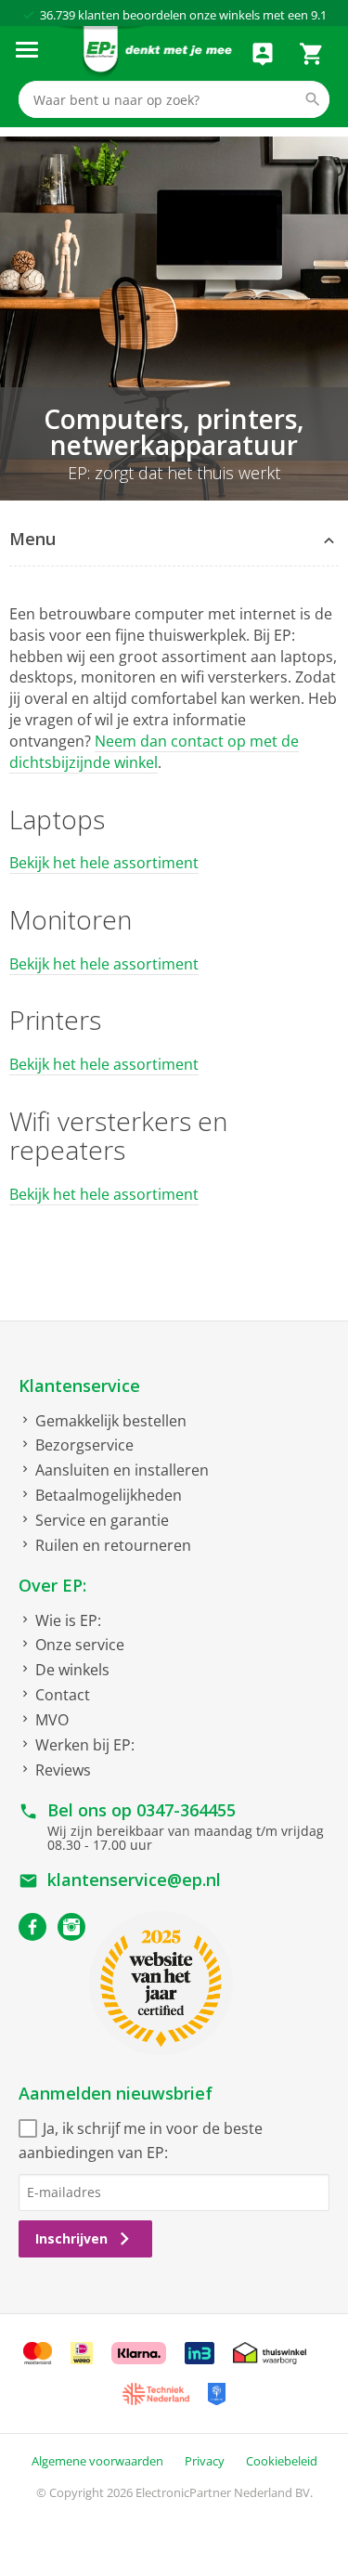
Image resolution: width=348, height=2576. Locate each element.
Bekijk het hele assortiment (104, 863)
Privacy (205, 2461)
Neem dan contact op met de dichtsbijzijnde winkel (154, 752)
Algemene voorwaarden (97, 2461)
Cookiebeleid (282, 2461)
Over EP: (52, 1585)
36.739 (58, 15)
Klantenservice (79, 1386)
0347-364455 (186, 1810)
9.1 (319, 15)
